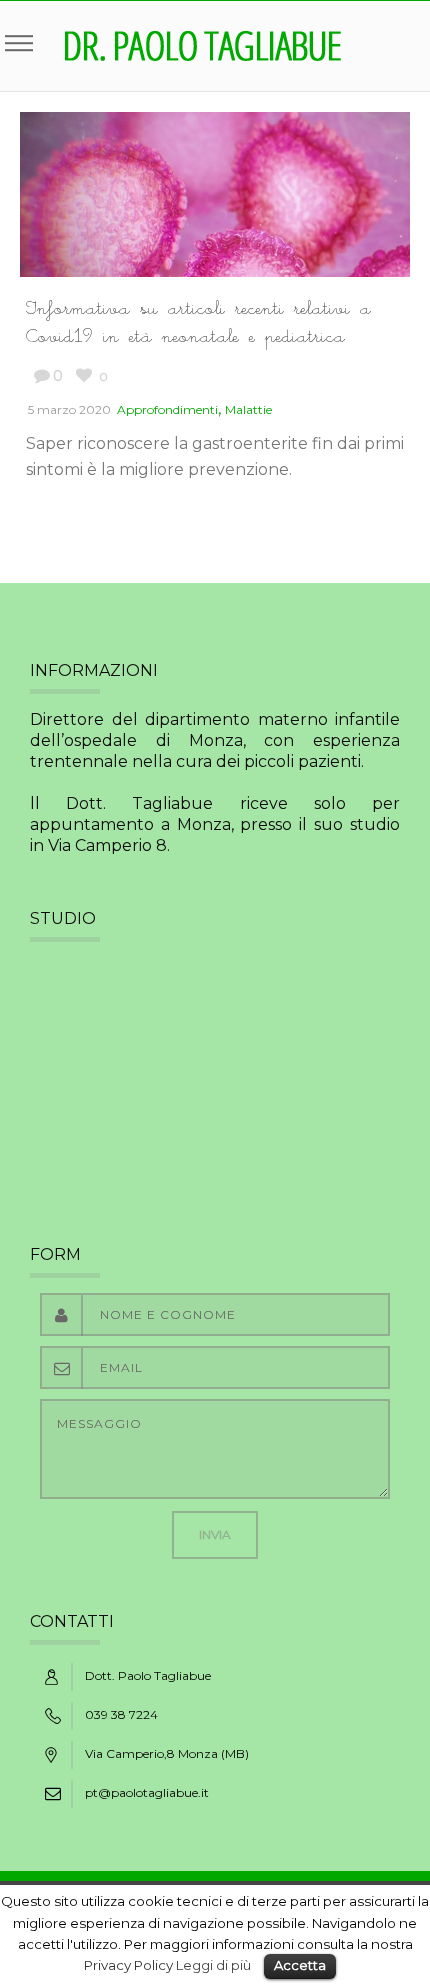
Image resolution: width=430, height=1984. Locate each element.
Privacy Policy (128, 1965)
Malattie (248, 409)
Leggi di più (213, 1965)
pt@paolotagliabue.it (147, 1792)
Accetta (300, 1965)
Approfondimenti (167, 409)
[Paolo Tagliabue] (203, 46)
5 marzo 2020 (69, 409)
